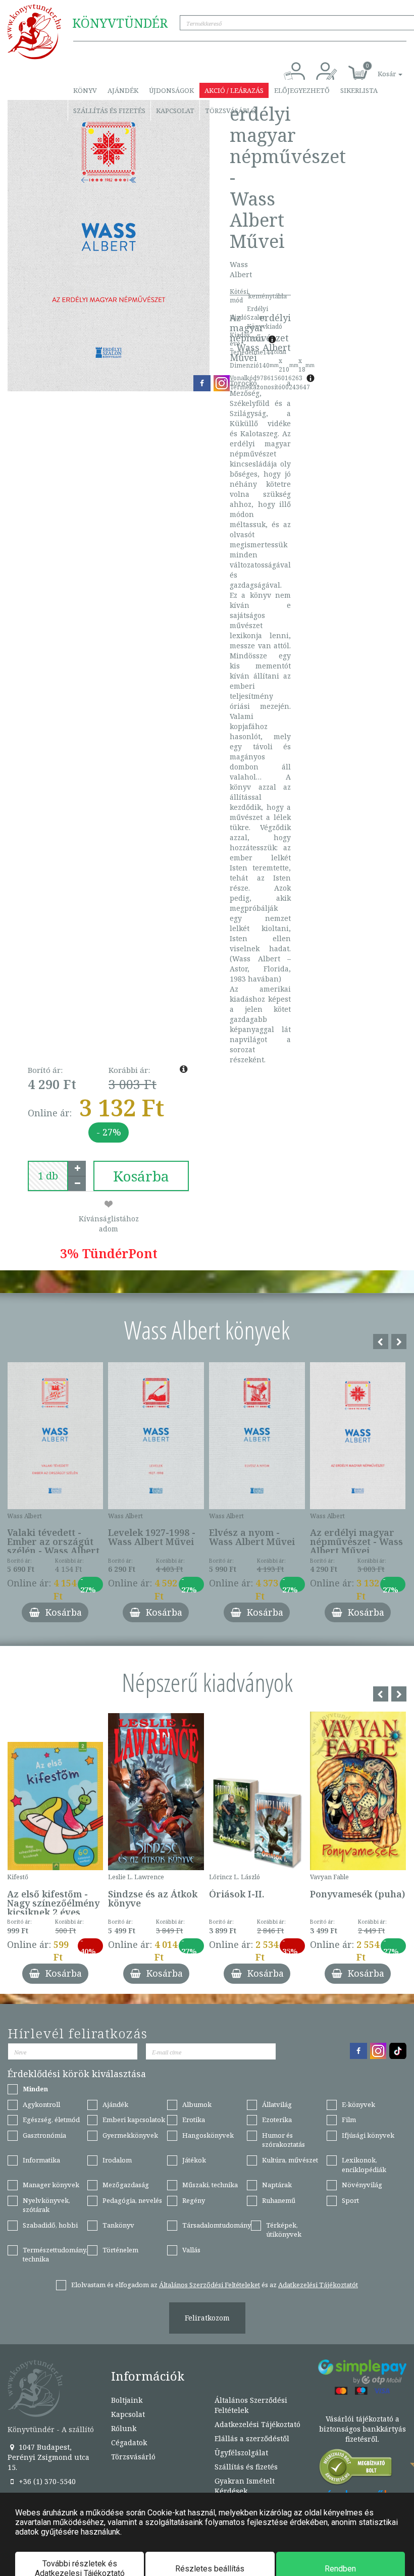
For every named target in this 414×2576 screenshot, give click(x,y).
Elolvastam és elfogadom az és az (215, 2285)
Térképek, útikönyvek (284, 2230)
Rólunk (124, 2428)
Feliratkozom (207, 2318)
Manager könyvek (51, 2185)
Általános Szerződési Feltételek (251, 2405)
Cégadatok (129, 2442)
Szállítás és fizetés (109, 111)
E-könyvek (358, 2104)
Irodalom (117, 2160)
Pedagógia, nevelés (132, 2200)
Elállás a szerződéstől (252, 2438)
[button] (379, 68)
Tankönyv (118, 2225)
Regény (194, 2200)
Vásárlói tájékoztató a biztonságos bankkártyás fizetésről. (363, 2429)
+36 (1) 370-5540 (46, 2481)
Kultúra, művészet (290, 2160)
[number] (48, 1176)
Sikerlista (359, 90)
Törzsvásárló (230, 111)
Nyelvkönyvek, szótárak (46, 2205)
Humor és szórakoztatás (283, 2140)
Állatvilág (277, 2104)
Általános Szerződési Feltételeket (210, 2285)
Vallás (191, 2250)
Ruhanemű (279, 2200)
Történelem (120, 2250)
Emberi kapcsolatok (134, 2120)
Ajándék (123, 90)
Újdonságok (171, 90)
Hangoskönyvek (208, 2135)
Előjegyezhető (302, 90)
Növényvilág (362, 2185)
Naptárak (277, 2185)
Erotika (194, 2120)
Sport (350, 2200)
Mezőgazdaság (126, 2185)
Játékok (194, 2160)
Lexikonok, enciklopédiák (364, 2165)
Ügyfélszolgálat (241, 2453)
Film (349, 2120)
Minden (35, 2089)
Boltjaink (127, 2400)
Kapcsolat (175, 111)
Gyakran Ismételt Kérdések (245, 2486)
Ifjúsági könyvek (368, 2135)
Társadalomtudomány (217, 2225)
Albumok (197, 2104)
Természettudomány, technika (55, 2255)
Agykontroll (41, 2104)
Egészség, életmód (51, 2120)
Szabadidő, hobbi (50, 2225)
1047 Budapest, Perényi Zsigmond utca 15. (48, 2457)
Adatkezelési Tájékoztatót (318, 2285)
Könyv (85, 90)
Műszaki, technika (210, 2185)
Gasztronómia (44, 2135)
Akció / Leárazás (234, 90)
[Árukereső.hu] (356, 2469)
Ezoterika (277, 2120)
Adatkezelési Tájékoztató (257, 2424)
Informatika (41, 2160)
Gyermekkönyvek (130, 2135)
